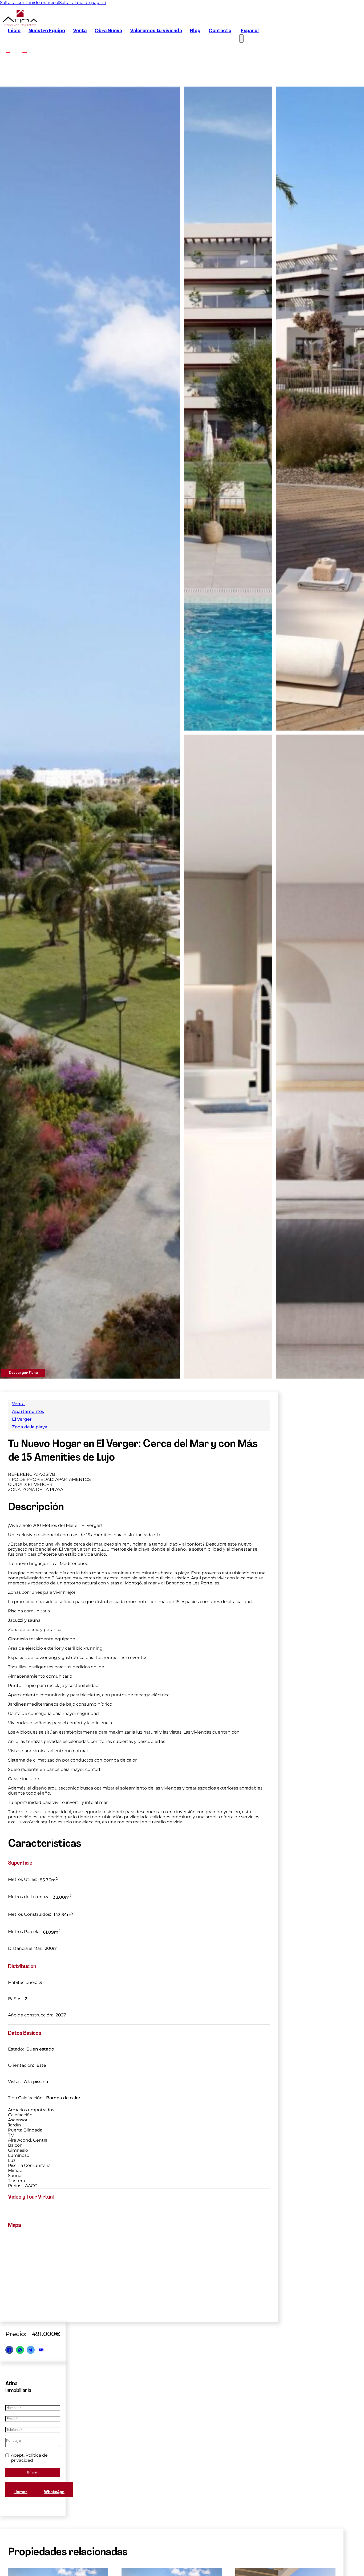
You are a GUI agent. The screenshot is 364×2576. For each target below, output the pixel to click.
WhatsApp (54, 2492)
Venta (80, 31)
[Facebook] (9, 2350)
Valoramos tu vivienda (156, 31)
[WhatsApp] (20, 2350)
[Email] (41, 2350)
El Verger (22, 1419)
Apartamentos (28, 1411)
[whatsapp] (306, 2556)
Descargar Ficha (23, 1373)
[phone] (325, 2556)
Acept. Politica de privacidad (29, 2458)
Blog (195, 31)
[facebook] (8, 50)
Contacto (220, 31)
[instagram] (24, 50)
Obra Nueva (108, 31)
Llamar (21, 2492)
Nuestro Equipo (47, 31)
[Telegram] (31, 2350)
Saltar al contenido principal (30, 3)
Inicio (14, 31)
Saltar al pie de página (82, 3)
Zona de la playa (30, 1427)
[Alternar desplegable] (285, 2556)
